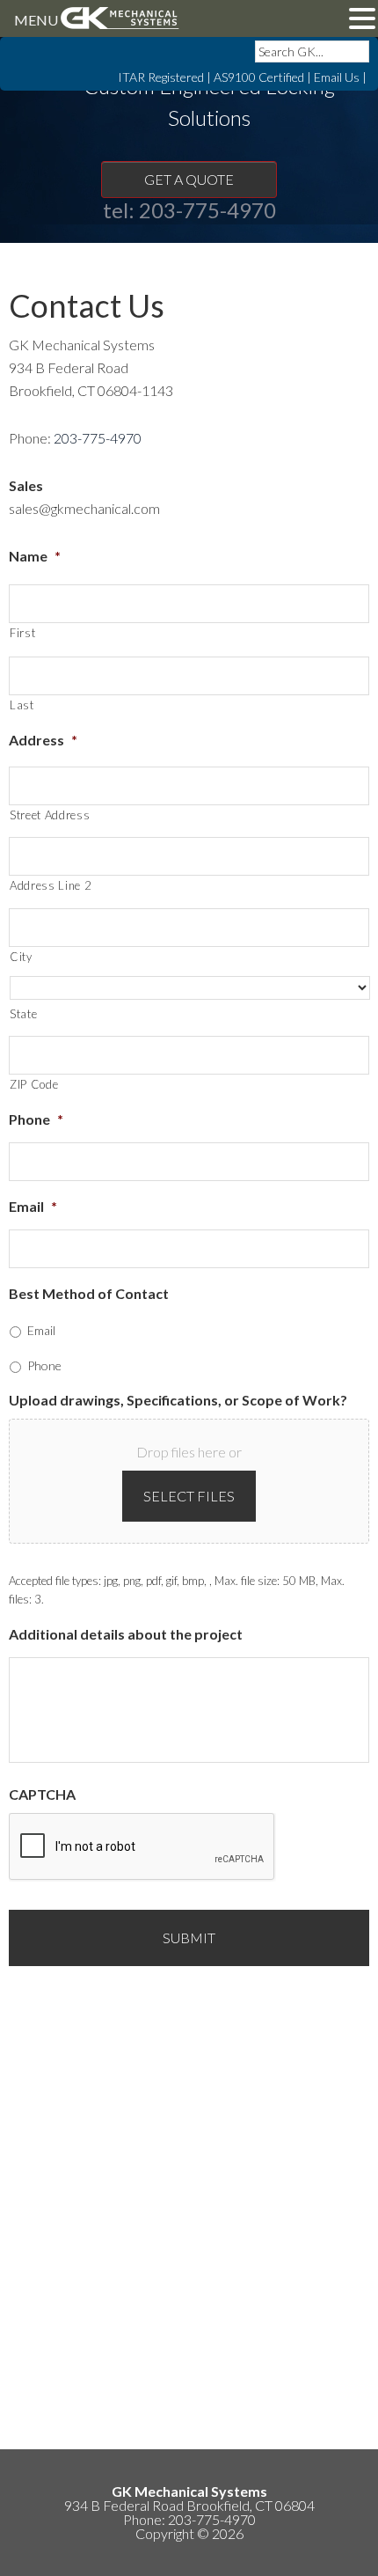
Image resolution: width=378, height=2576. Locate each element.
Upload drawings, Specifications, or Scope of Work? (178, 1400)
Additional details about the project (126, 1634)
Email (33, 1206)
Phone (36, 1119)
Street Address (50, 815)
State (23, 1014)
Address (43, 740)
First (22, 633)
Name (35, 556)
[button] (362, 20)
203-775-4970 (207, 210)
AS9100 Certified (259, 77)
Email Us (337, 77)
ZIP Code (34, 1084)
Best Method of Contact (89, 1293)
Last (22, 705)
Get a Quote (189, 179)
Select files (189, 1496)
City (21, 957)
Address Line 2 (51, 885)
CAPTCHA (42, 1794)
